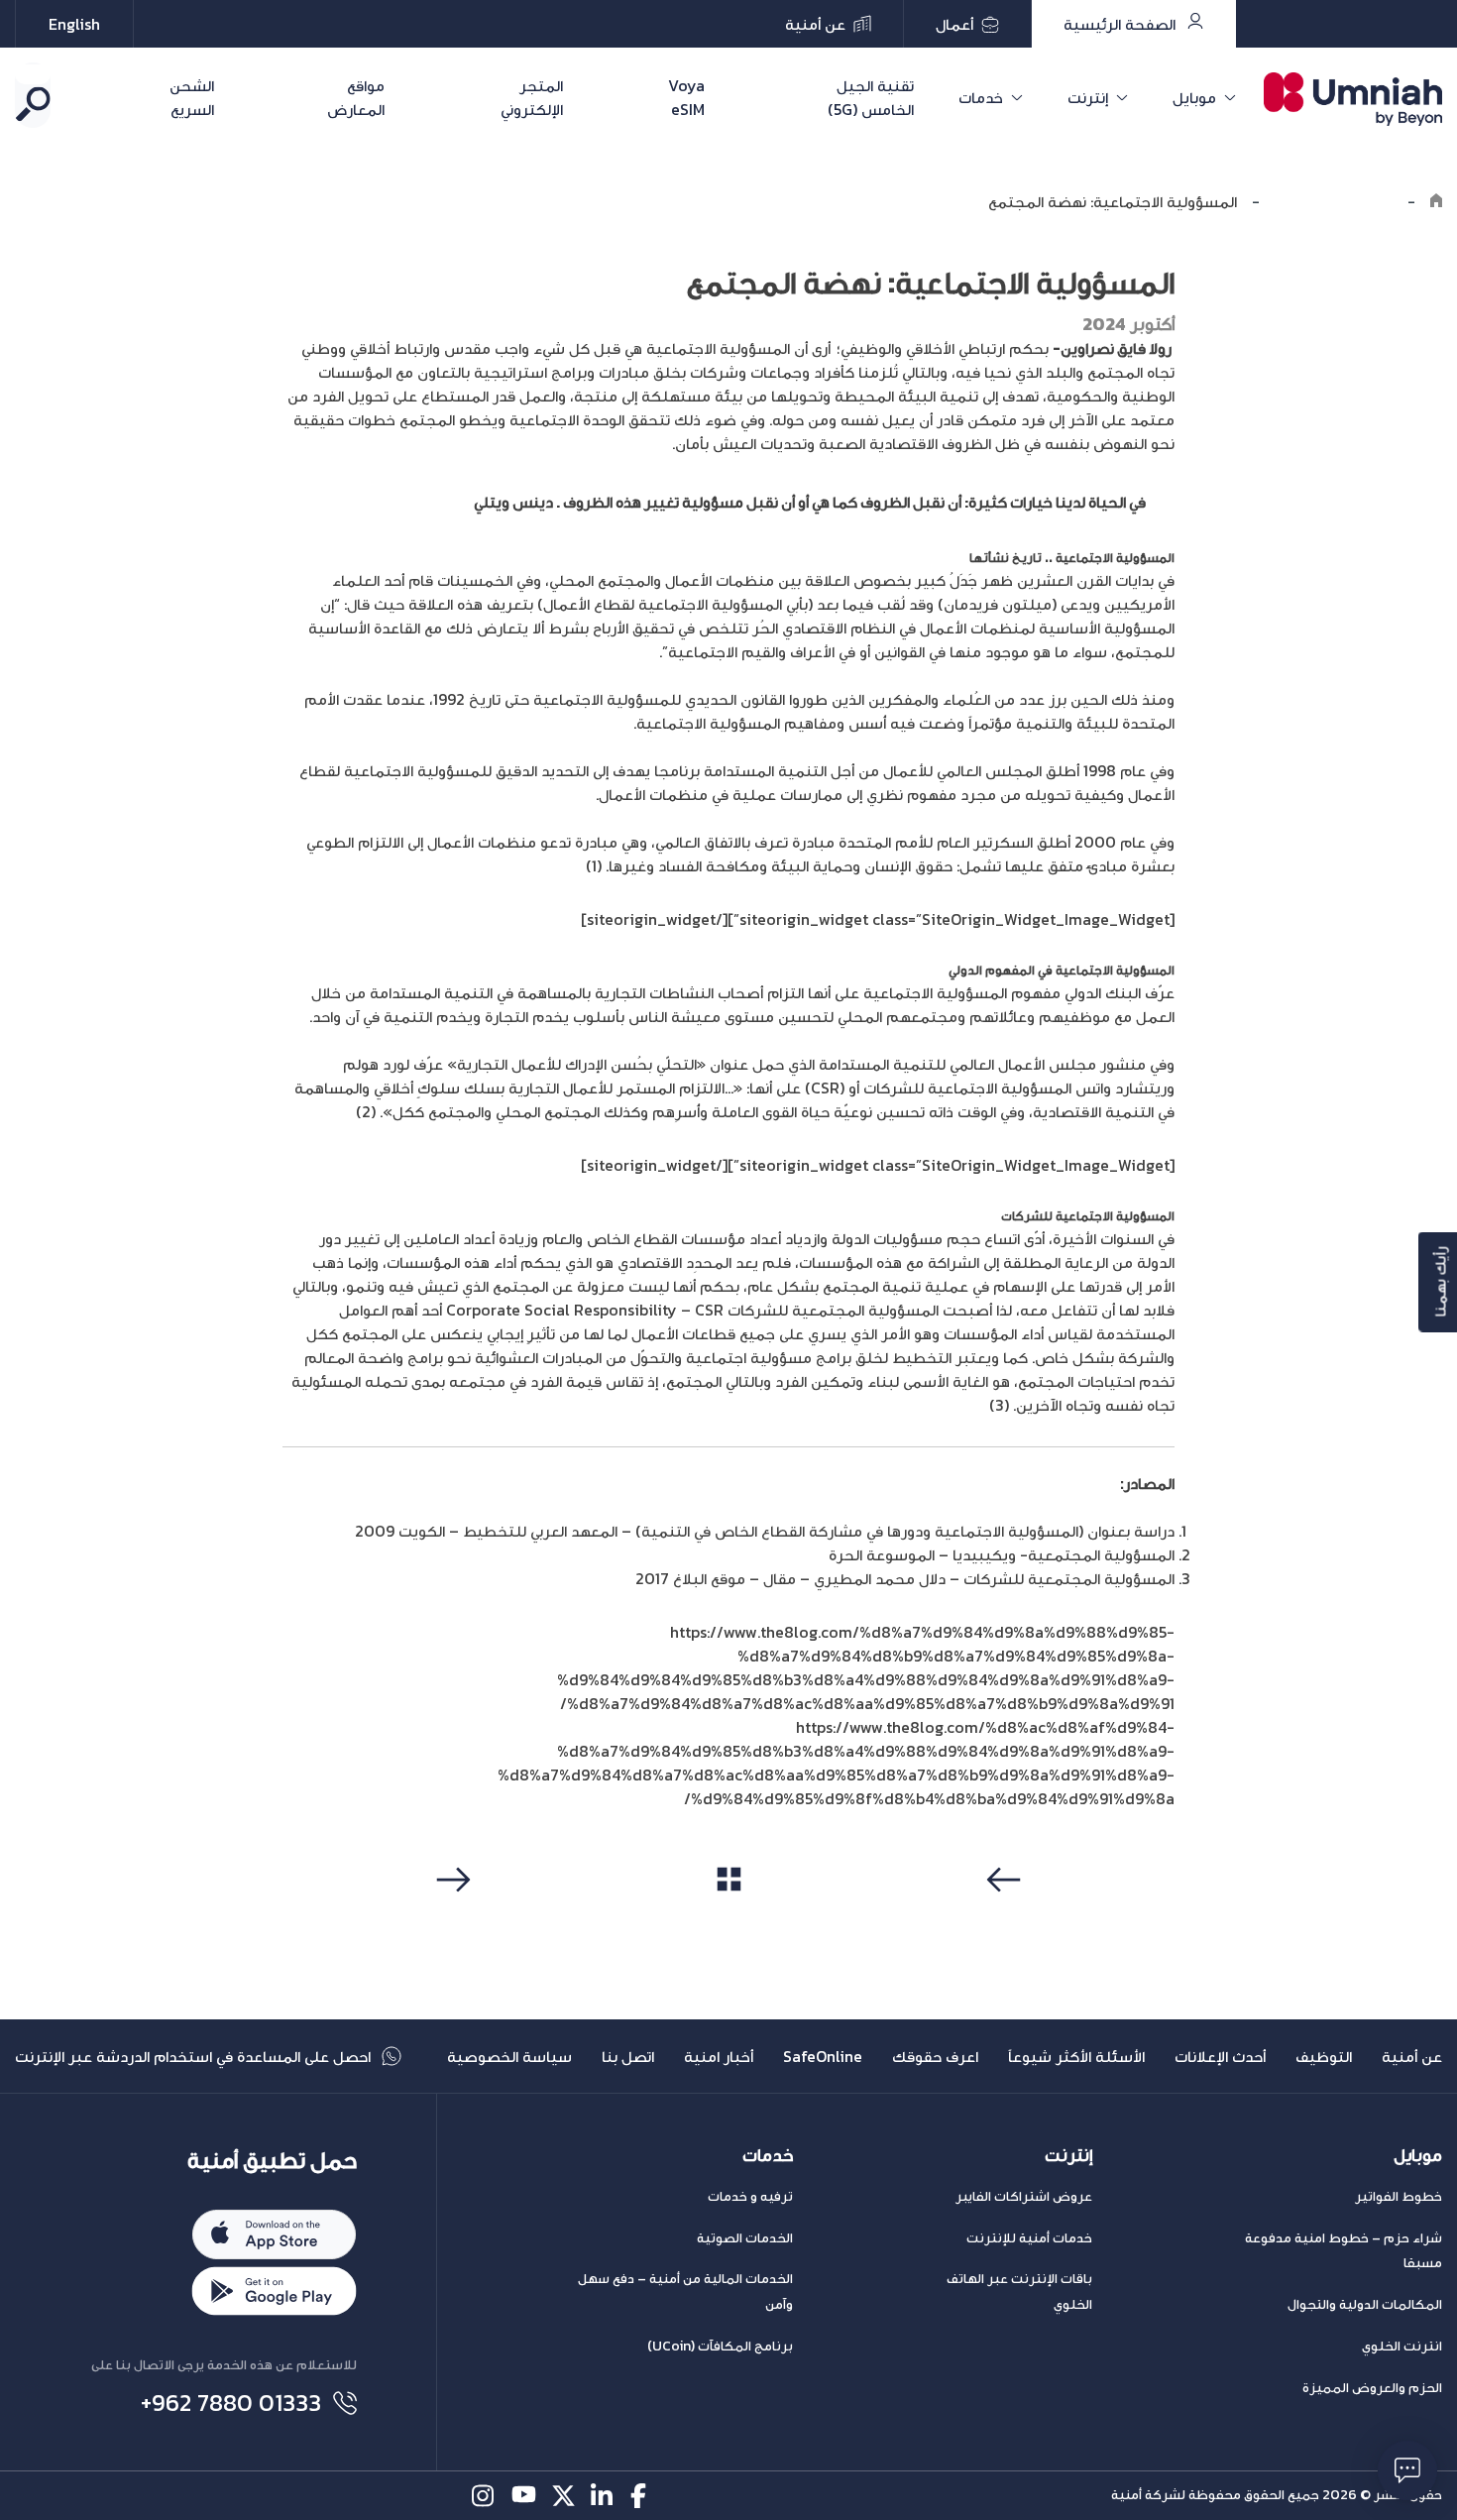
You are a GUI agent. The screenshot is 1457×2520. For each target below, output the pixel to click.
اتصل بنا (628, 2056)
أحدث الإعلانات (1220, 2056)
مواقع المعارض (355, 97)
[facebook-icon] (643, 2496)
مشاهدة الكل (729, 1916)
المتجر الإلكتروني (532, 97)
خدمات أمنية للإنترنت (1029, 2238)
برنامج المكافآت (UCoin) (720, 2346)
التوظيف (1324, 2056)
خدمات (981, 97)
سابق (1007, 1917)
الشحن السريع (192, 97)
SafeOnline (823, 2056)
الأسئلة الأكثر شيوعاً (1076, 2056)
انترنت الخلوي (1402, 2346)
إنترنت (1088, 97)
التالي (450, 1917)
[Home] (1436, 201)
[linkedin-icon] (603, 2496)
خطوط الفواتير (1399, 2196)
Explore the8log (1334, 201)
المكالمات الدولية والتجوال (1365, 2304)
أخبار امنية (719, 2056)
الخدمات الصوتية (745, 2238)
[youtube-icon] (524, 2496)
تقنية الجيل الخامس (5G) (871, 97)
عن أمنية (1412, 2056)
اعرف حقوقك (935, 2056)
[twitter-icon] (563, 2496)
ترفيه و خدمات (750, 2196)
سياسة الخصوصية (509, 2056)
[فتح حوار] (1407, 2470)
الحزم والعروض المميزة (1372, 2388)
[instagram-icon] (484, 2496)
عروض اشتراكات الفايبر (1024, 2196)
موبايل (1194, 97)
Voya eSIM (686, 97)
